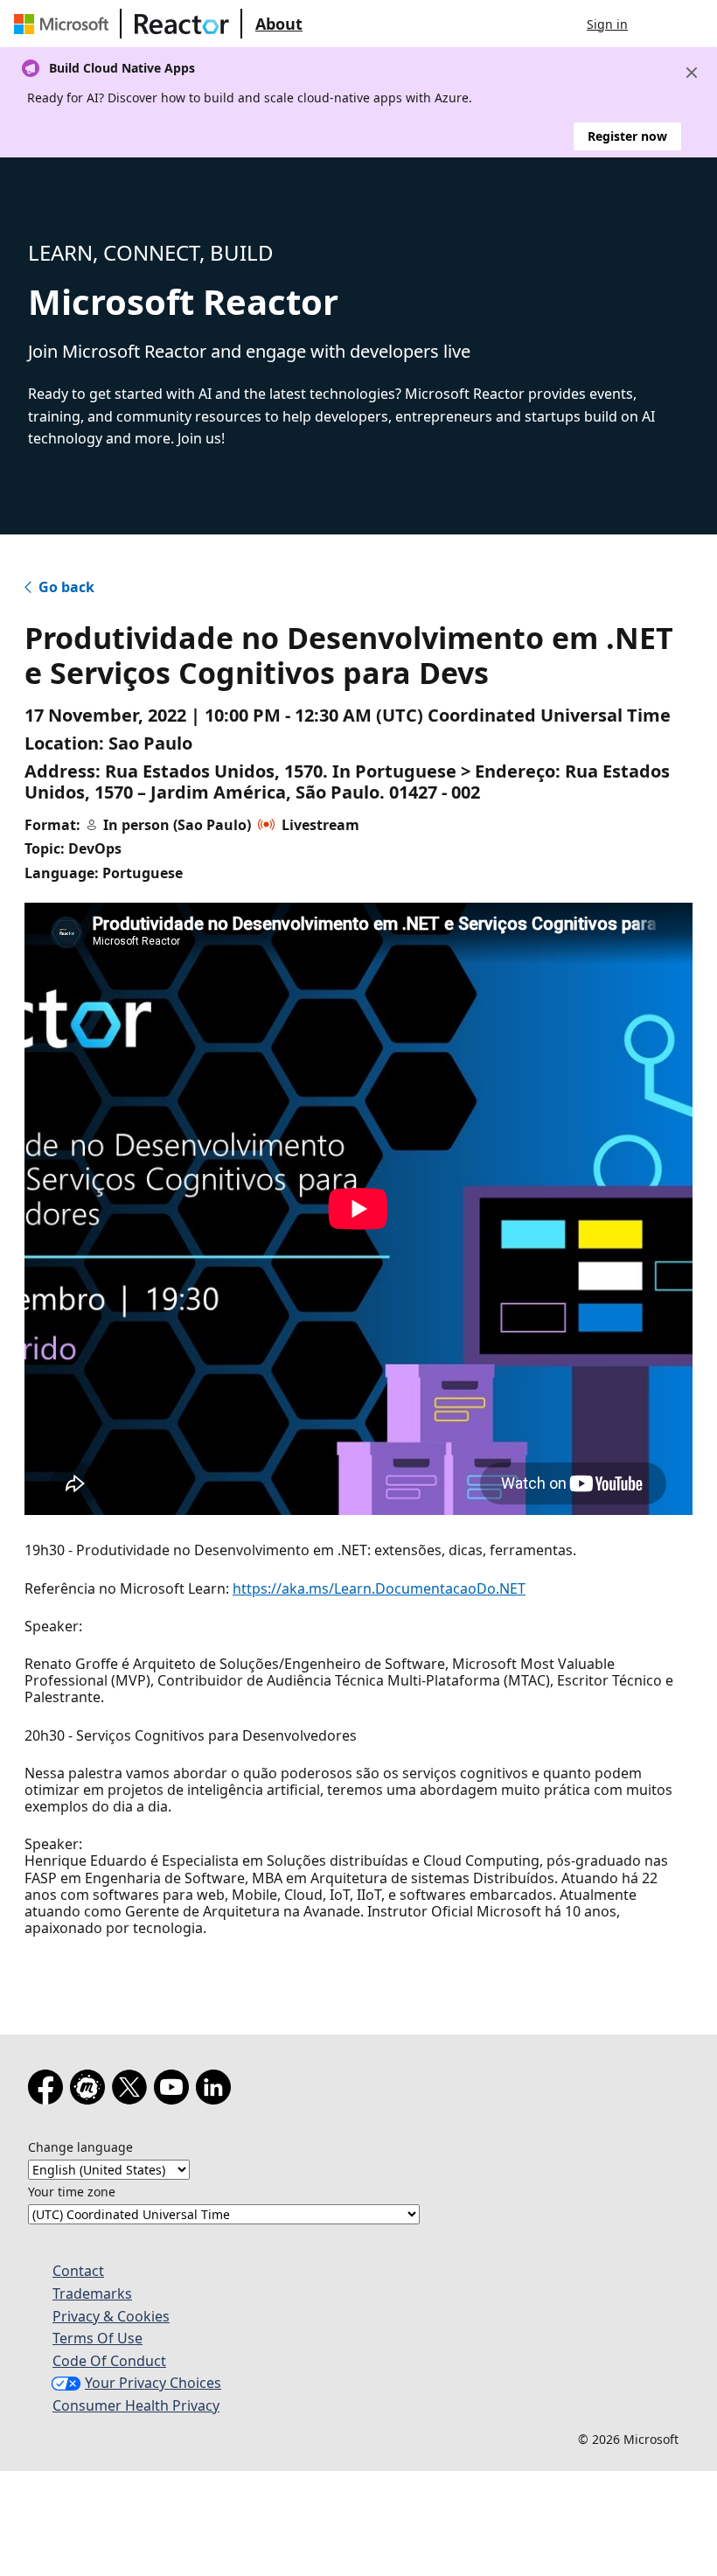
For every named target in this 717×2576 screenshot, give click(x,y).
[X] (133, 2091)
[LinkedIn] (217, 2091)
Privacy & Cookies (111, 2316)
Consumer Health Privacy (136, 2405)
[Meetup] (91, 2091)
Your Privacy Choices (153, 2383)
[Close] (692, 73)
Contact (78, 2271)
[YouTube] (175, 2091)
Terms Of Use (97, 2338)
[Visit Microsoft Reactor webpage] (182, 24)
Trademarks (92, 2293)
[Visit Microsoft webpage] (65, 24)
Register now (627, 136)
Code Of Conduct (109, 2361)
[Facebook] (49, 2091)
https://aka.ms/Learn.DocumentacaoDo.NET (379, 1588)
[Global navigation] (658, 24)
